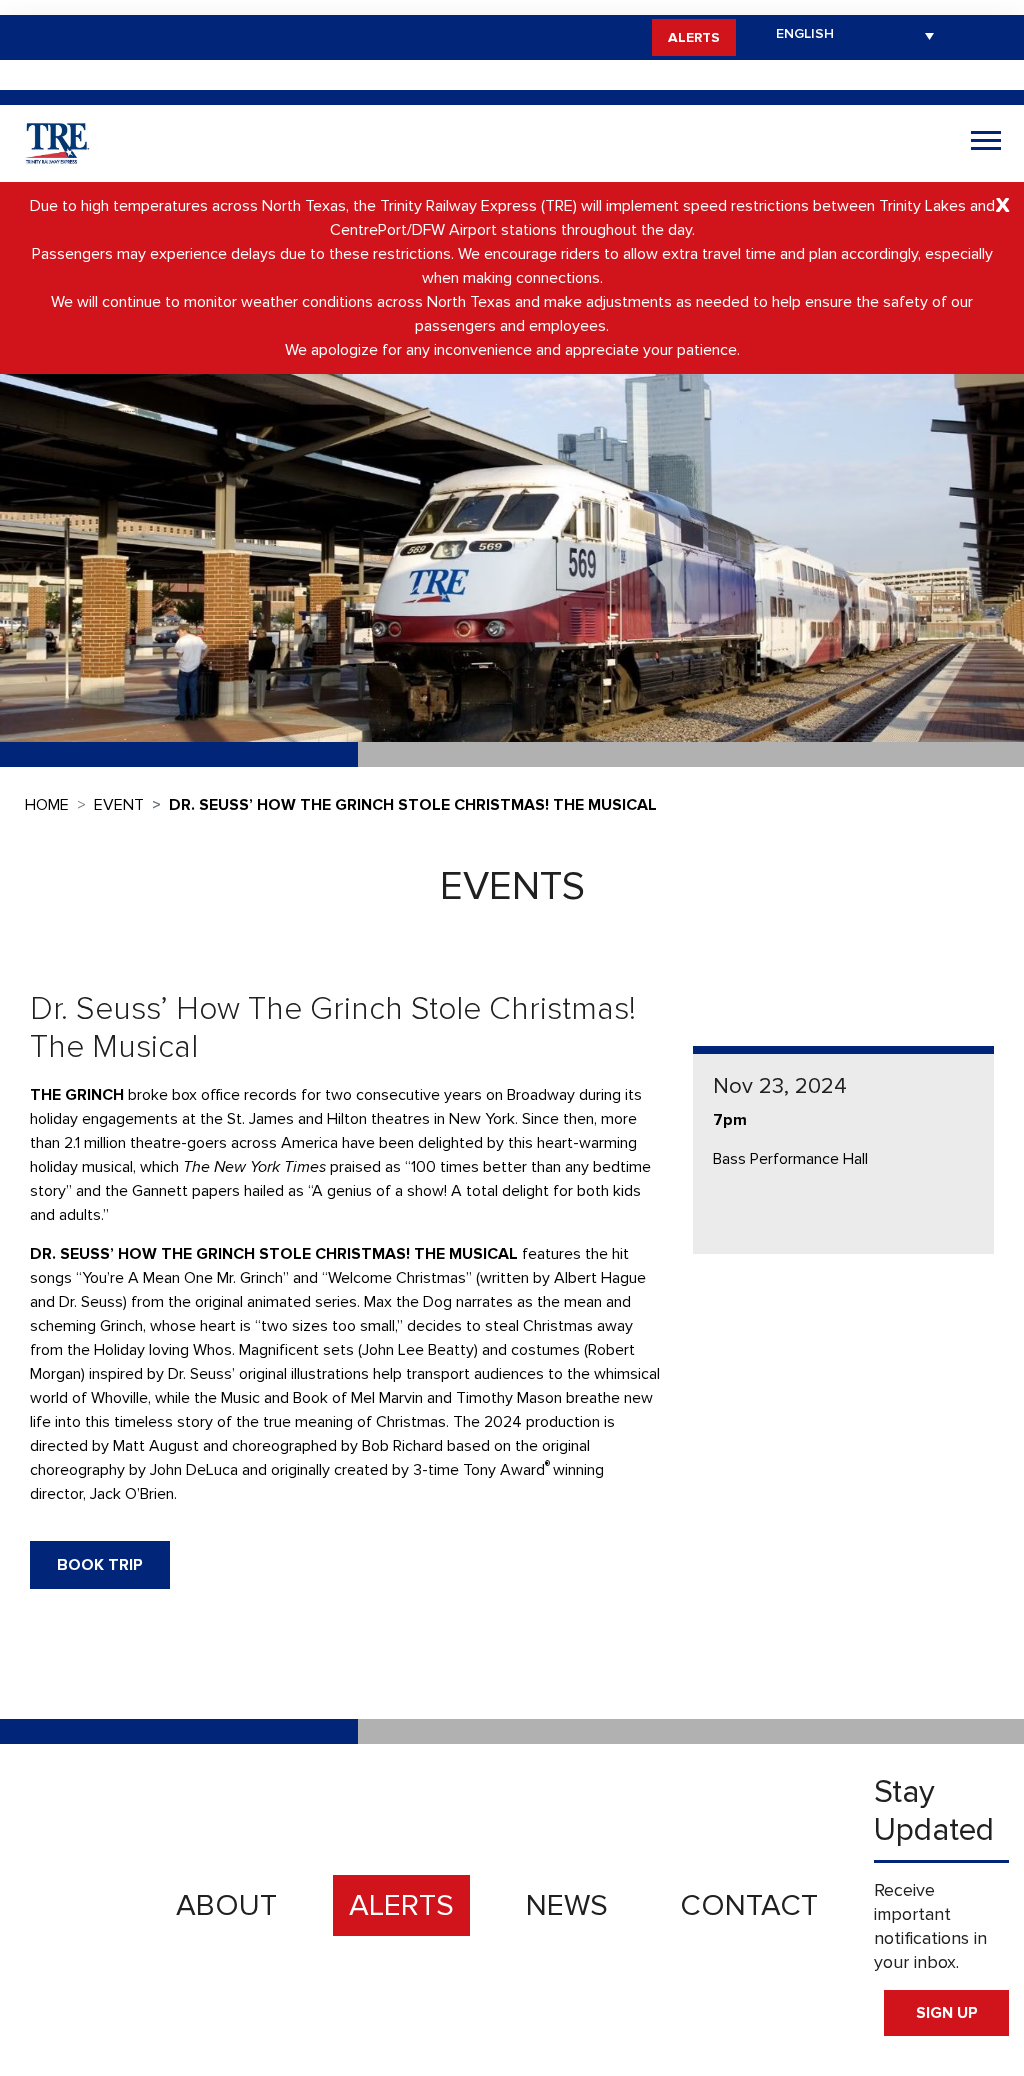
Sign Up (947, 2013)
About (226, 1905)
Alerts (694, 37)
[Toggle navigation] (986, 143)
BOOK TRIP (100, 1565)
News (567, 1905)
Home (47, 805)
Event (119, 805)
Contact (749, 1905)
